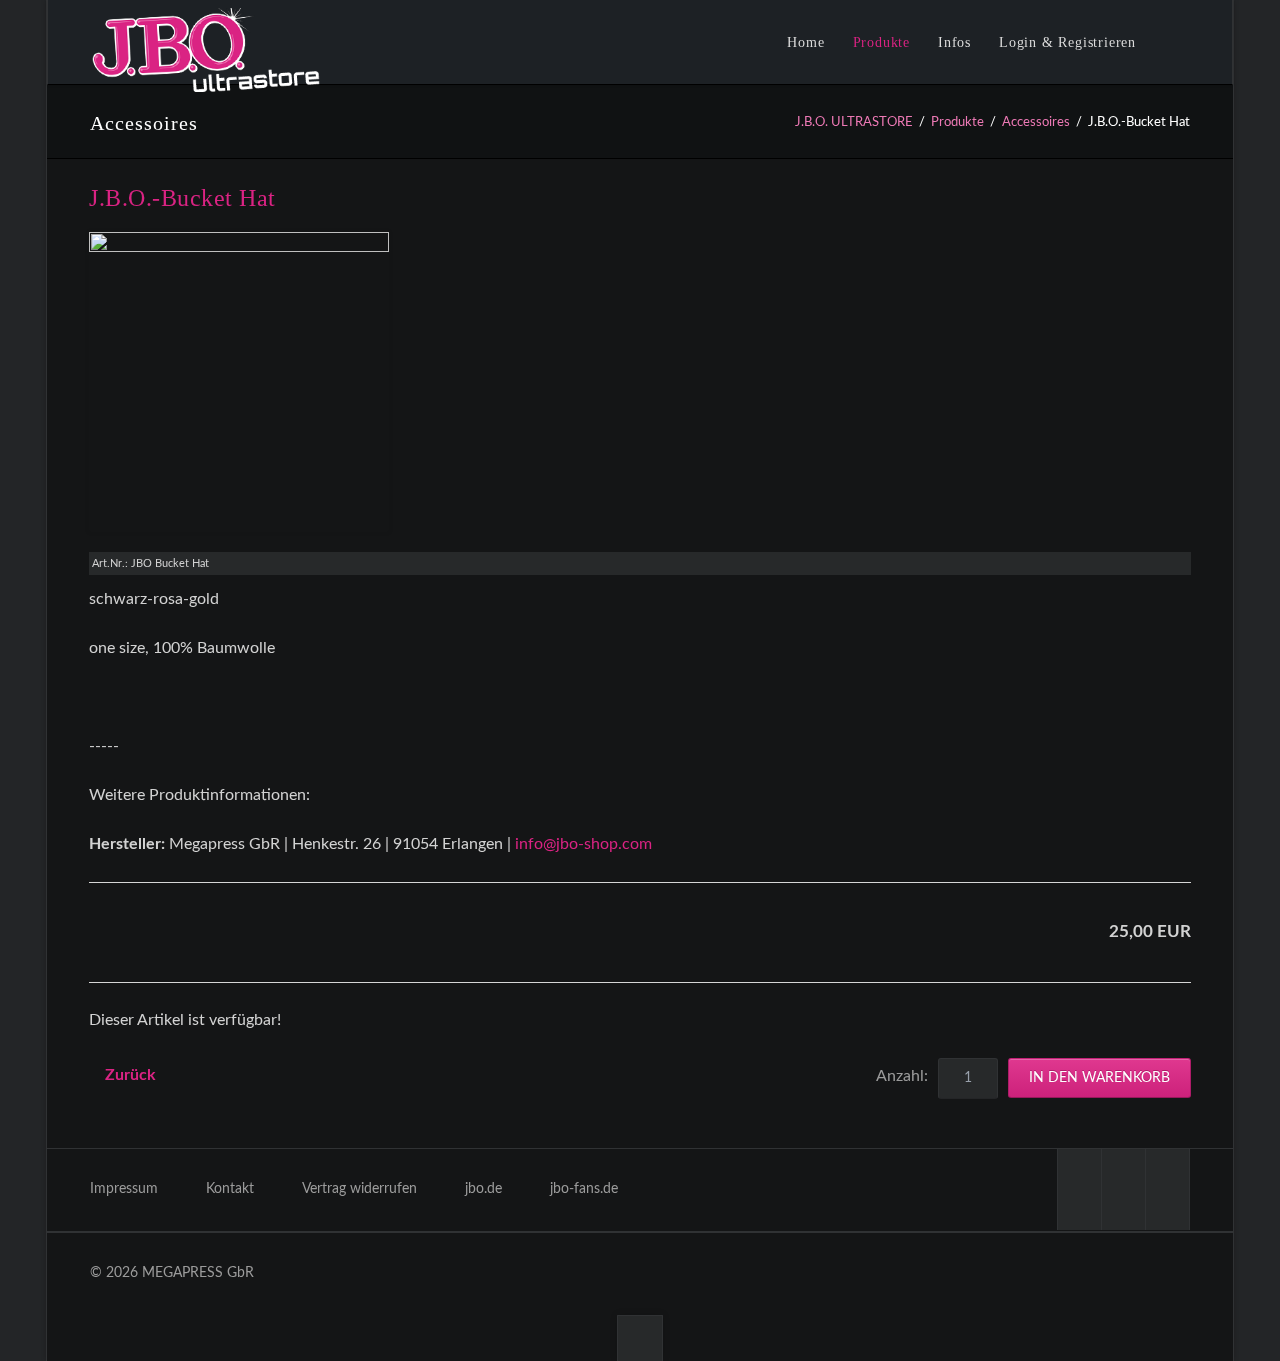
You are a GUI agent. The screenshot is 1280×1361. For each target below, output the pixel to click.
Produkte (957, 122)
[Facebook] (1079, 1189)
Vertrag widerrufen (359, 1189)
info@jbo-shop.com (583, 844)
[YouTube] (1123, 1189)
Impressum (124, 1189)
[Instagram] (1167, 1189)
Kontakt (230, 1189)
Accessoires (1036, 122)
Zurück (130, 1075)
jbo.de (483, 1189)
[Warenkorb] (1182, 45)
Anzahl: (902, 1076)
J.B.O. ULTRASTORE (854, 122)
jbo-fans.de (584, 1189)
